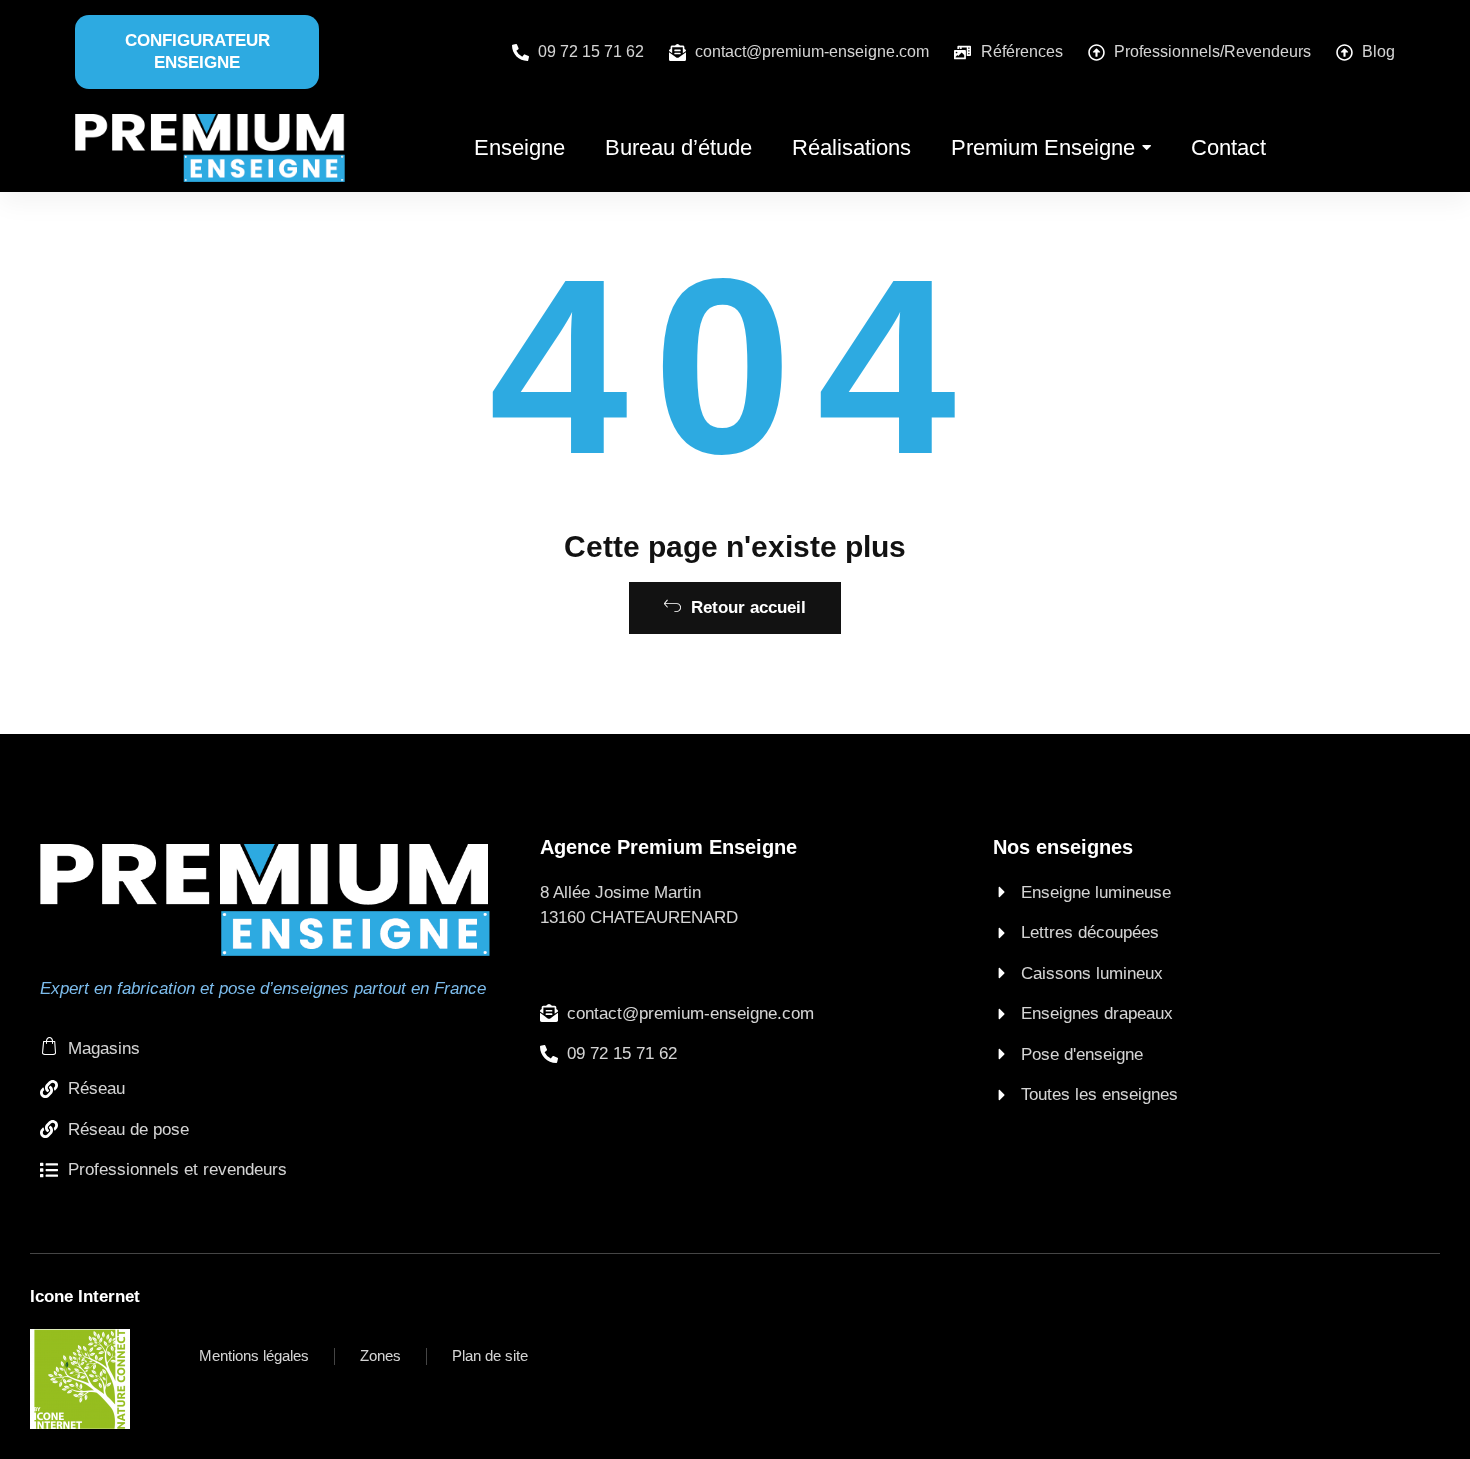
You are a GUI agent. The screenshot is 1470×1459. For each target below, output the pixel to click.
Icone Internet (85, 1296)
